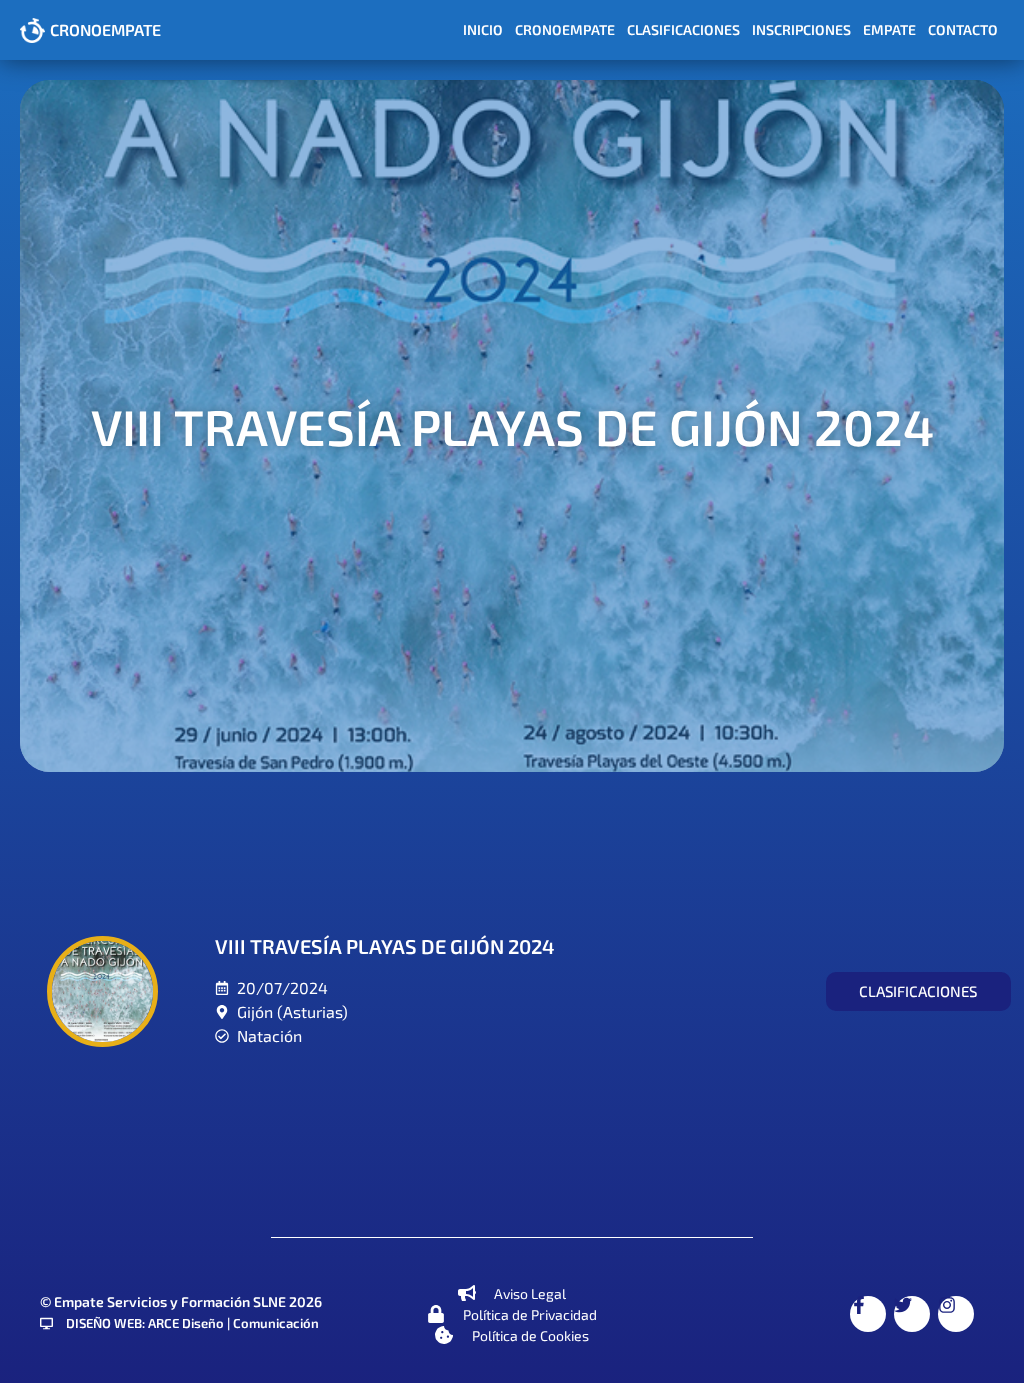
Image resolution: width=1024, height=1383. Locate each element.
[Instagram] (956, 1314)
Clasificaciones (683, 29)
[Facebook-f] (868, 1314)
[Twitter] (912, 1314)
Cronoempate (565, 29)
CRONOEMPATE (105, 29)
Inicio (483, 29)
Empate (889, 29)
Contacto (963, 29)
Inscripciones (801, 29)
